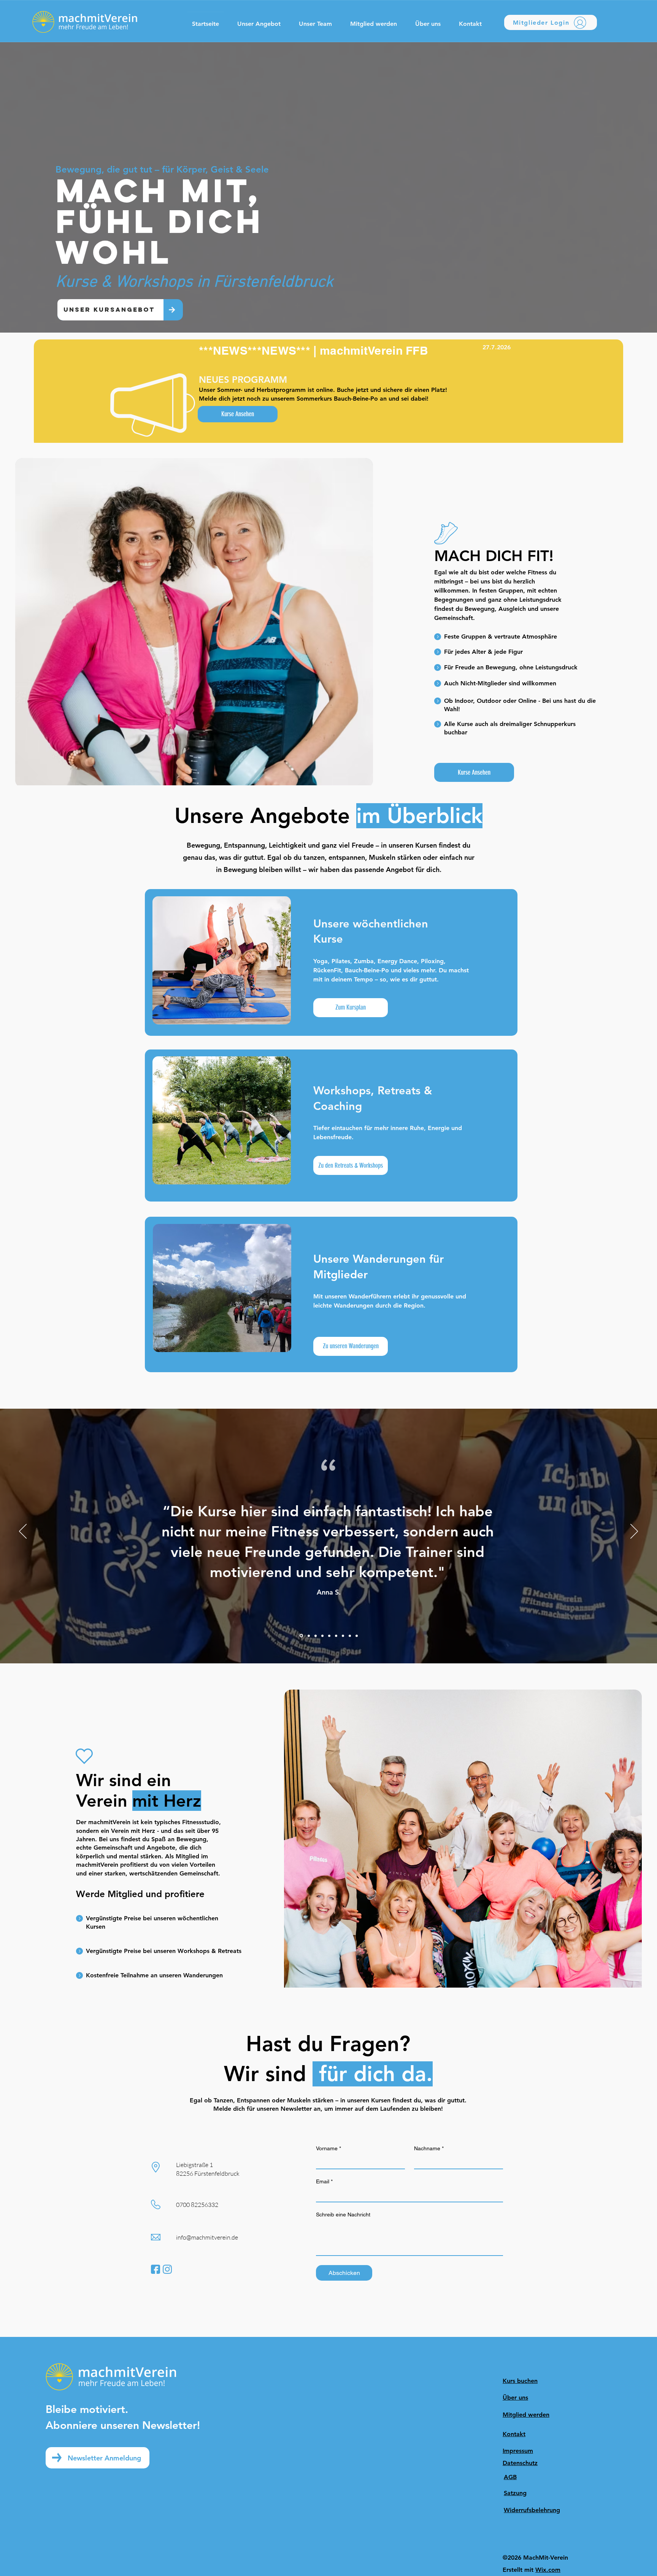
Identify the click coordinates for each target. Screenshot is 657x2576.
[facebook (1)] (156, 2269)
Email (324, 2181)
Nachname (429, 2148)
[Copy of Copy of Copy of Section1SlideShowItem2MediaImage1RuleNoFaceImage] (336, 1636)
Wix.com (548, 2570)
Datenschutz (520, 2463)
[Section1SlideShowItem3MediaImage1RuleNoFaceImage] (316, 1636)
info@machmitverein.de (207, 2237)
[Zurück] (23, 1532)
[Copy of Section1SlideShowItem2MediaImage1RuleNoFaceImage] (322, 1636)
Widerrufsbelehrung (532, 2510)
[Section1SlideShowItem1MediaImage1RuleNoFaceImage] (301, 1636)
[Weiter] (634, 1532)
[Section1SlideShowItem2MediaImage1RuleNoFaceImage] (308, 1636)
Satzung (515, 2493)
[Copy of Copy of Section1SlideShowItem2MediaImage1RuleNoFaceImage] (329, 1636)
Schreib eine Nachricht (343, 2215)
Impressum (518, 2451)
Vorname (328, 2148)
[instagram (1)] (167, 2269)
